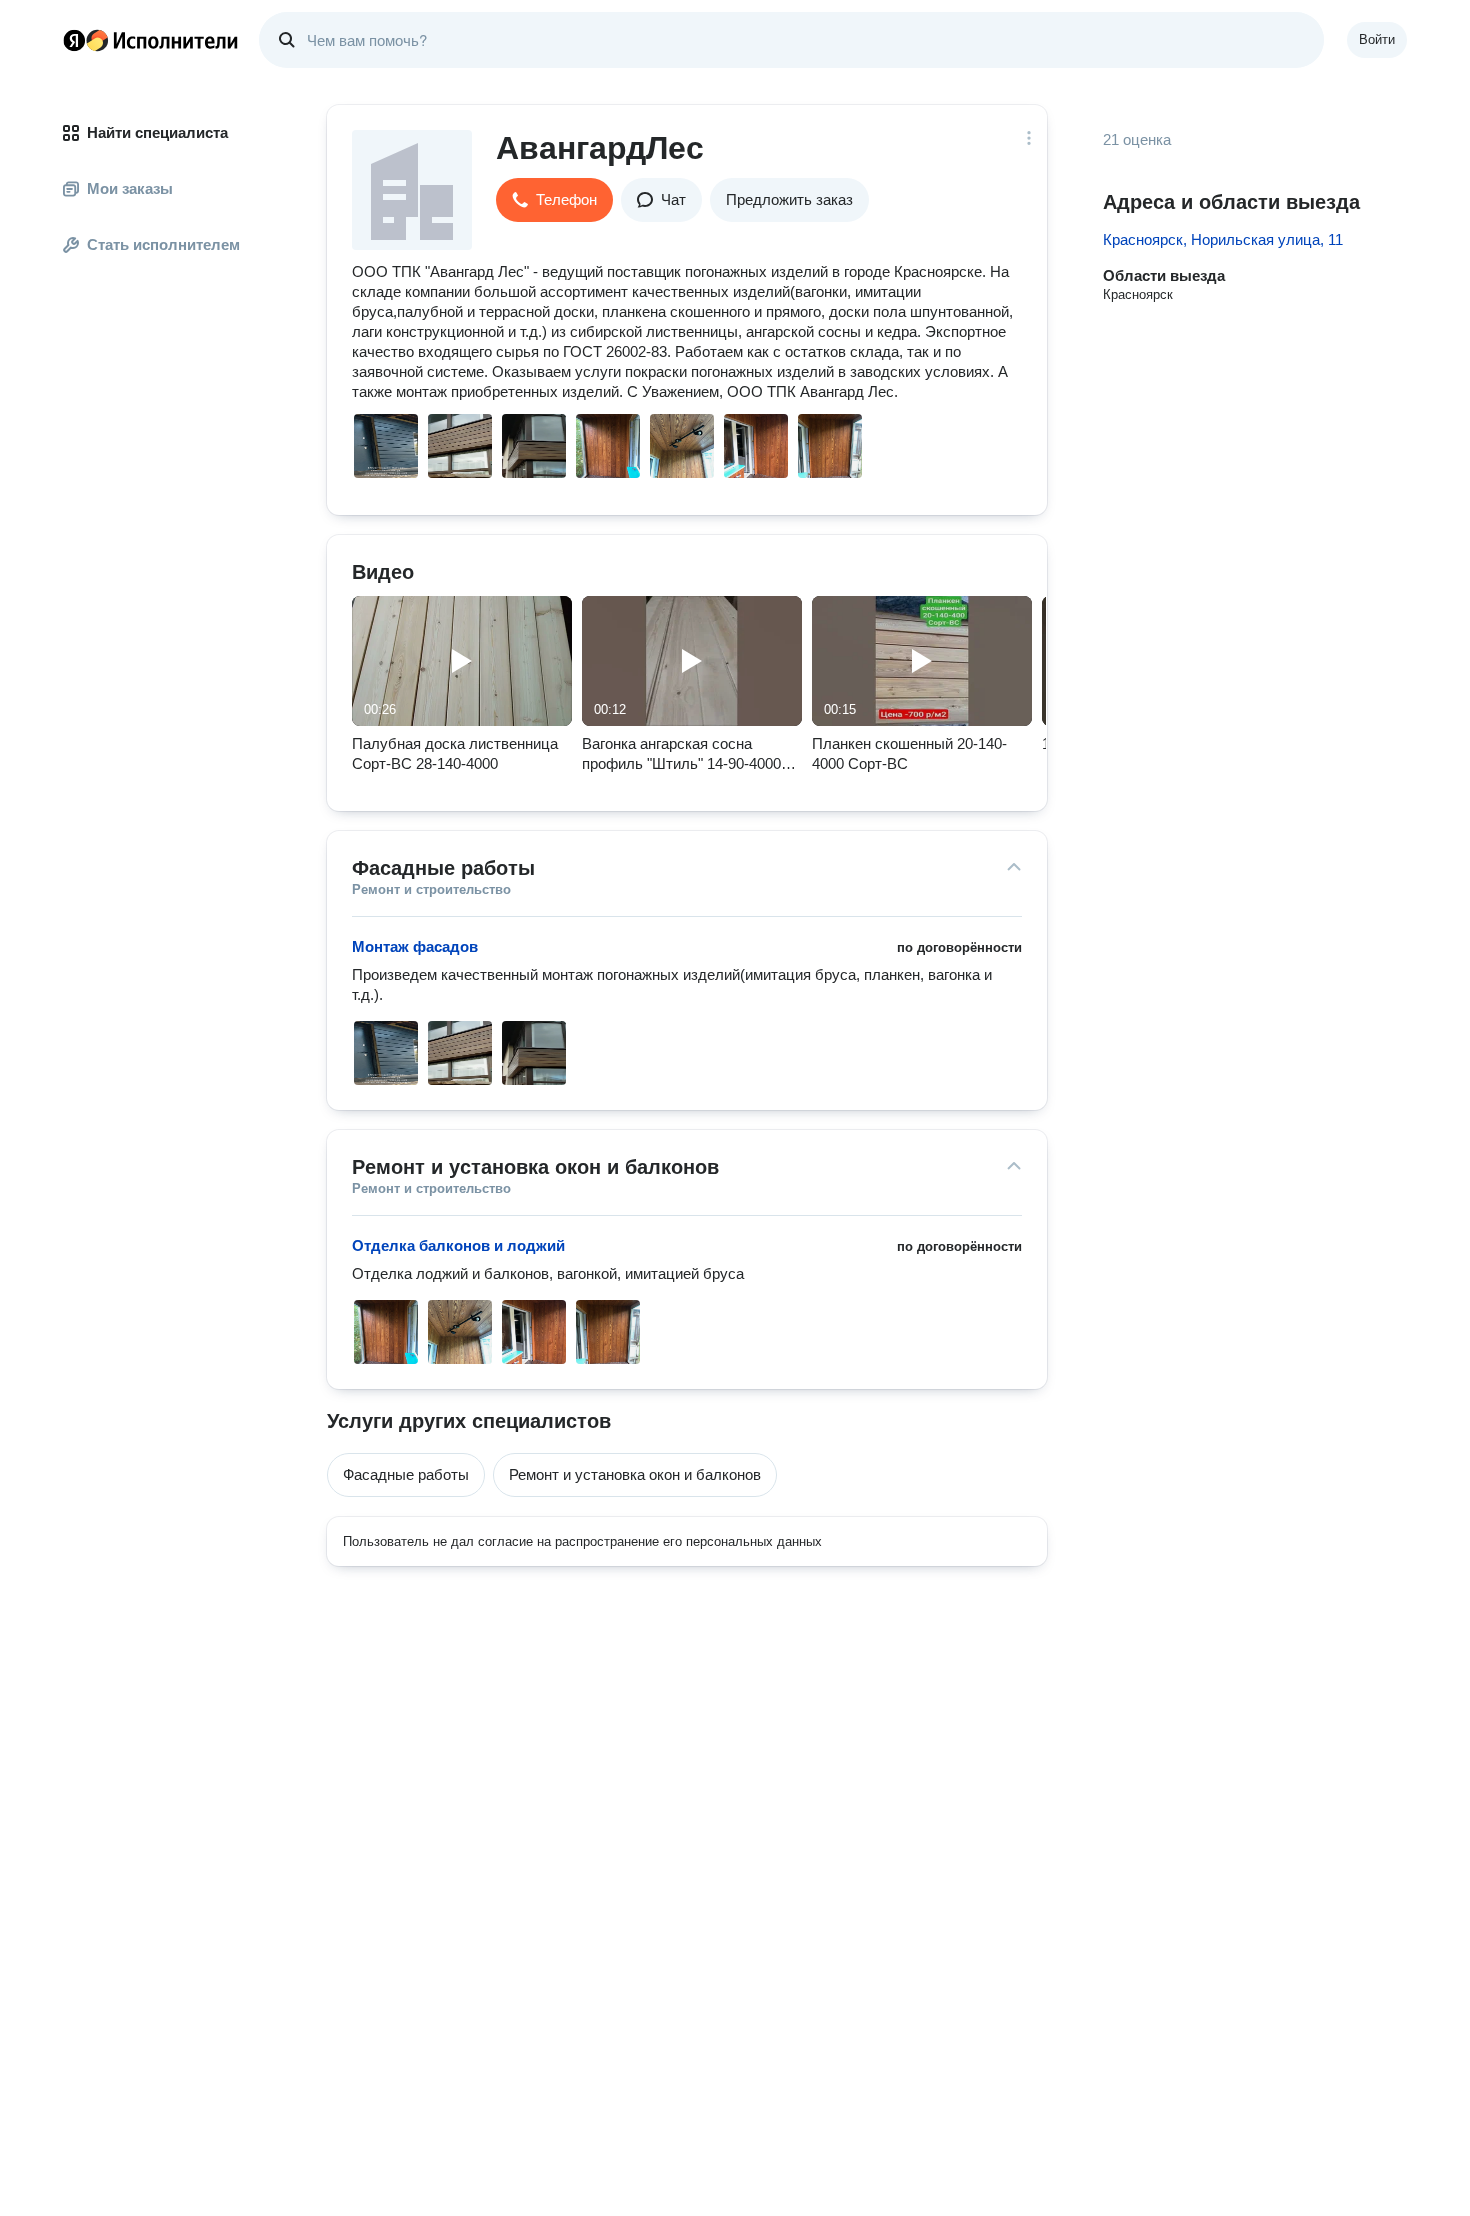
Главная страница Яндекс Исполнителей (151, 40)
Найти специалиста (157, 132)
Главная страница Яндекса (74, 40)
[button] (554, 200)
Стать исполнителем (163, 244)
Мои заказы (130, 188)
